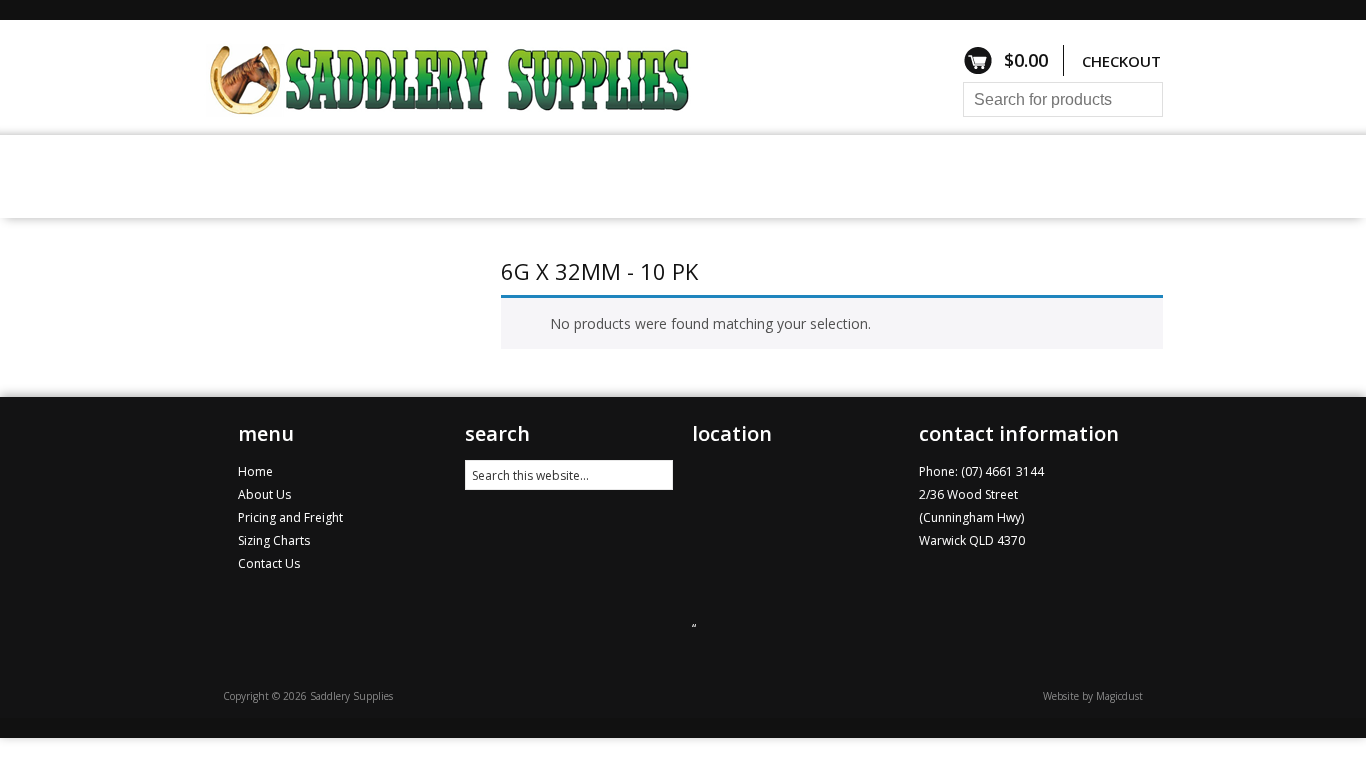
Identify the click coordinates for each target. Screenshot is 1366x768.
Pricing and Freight (651, 176)
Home (238, 176)
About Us (800, 176)
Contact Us (913, 176)
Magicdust (1119, 696)
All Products (345, 176)
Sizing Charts (484, 176)
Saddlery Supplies (478, 77)
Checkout (1121, 61)
